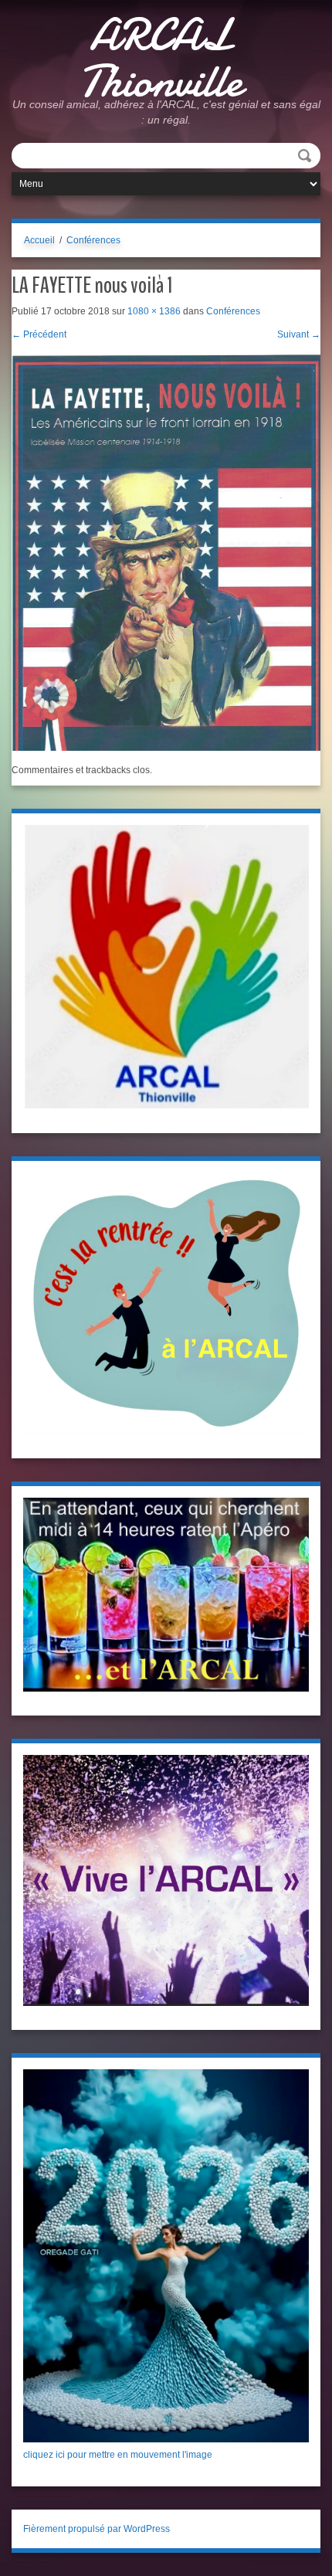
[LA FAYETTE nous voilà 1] (166, 552)
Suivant (299, 334)
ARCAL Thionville (161, 58)
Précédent (39, 334)
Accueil (39, 240)
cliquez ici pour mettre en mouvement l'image (118, 2455)
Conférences (93, 240)
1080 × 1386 (154, 311)
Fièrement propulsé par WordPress (97, 2529)
